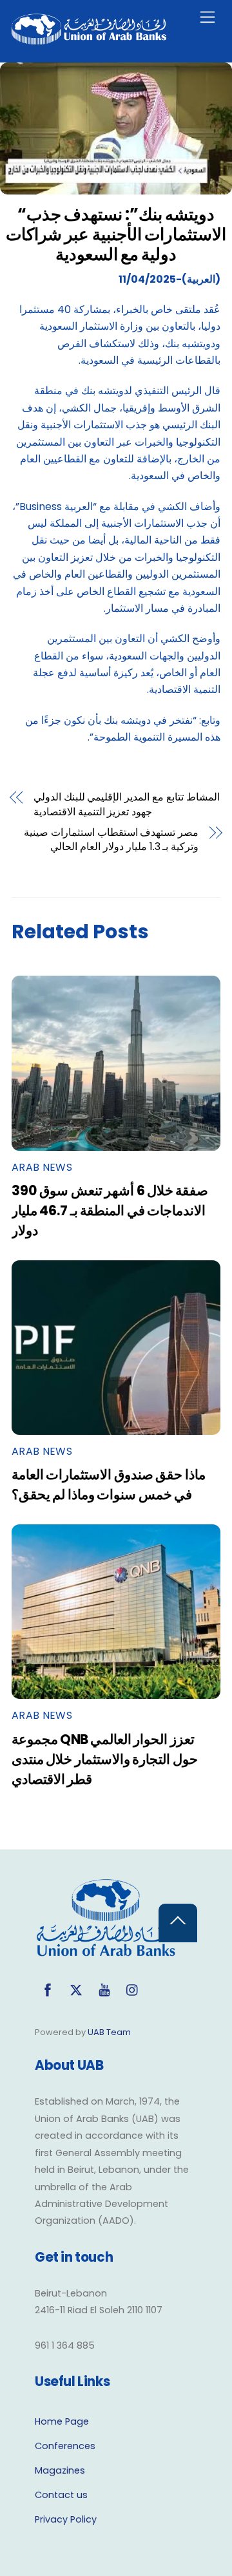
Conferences (65, 2446)
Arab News (42, 1167)
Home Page (62, 2421)
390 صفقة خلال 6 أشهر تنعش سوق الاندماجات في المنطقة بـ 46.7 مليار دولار (110, 1210)
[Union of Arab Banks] (89, 39)
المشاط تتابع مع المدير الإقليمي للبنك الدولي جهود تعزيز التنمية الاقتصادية (127, 804)
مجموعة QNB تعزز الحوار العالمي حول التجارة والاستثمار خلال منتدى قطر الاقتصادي (105, 1759)
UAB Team (109, 2032)
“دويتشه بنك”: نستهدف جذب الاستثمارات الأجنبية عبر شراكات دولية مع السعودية (116, 234)
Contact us (61, 2495)
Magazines (60, 2470)
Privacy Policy (66, 2519)
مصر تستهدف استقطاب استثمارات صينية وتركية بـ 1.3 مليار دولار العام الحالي (111, 840)
